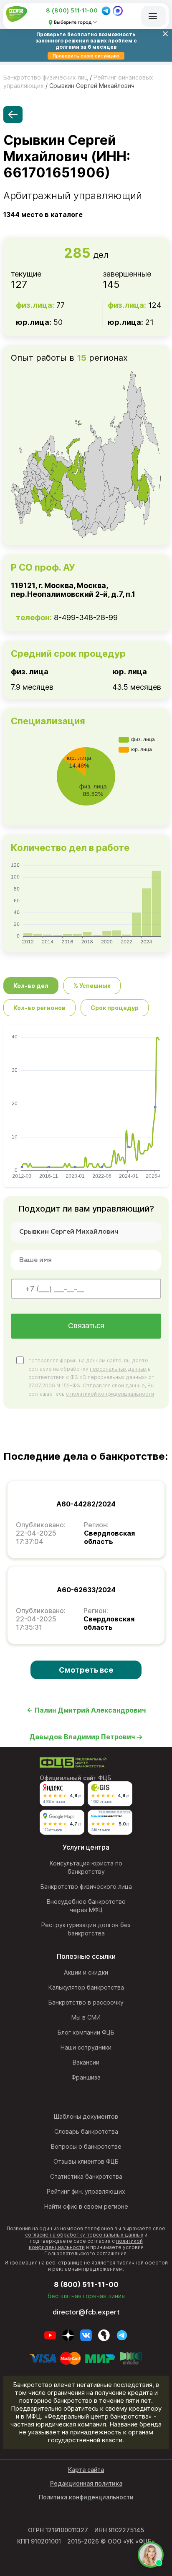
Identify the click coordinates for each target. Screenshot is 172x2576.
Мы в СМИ (86, 2017)
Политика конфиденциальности (86, 2497)
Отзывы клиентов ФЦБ (86, 2161)
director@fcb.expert (86, 2312)
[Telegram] (106, 11)
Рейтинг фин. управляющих (86, 2191)
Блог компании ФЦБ (86, 2032)
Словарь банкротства (86, 2131)
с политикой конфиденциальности (110, 1394)
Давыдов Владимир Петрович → (86, 1737)
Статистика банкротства (86, 2176)
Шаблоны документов (86, 2116)
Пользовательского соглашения (85, 2253)
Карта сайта (86, 2470)
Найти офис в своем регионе (86, 2206)
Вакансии (86, 2062)
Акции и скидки (86, 1972)
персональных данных (118, 1369)
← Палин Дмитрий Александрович (86, 1710)
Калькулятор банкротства (86, 1987)
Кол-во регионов (39, 1008)
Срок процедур (115, 1008)
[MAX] (118, 11)
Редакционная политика (86, 2483)
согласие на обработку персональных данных (84, 2235)
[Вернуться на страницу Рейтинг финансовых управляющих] (13, 115)
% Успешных (92, 986)
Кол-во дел (31, 986)
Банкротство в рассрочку (86, 2002)
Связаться (86, 1326)
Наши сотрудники (86, 2047)
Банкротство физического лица (86, 1886)
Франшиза (86, 2077)
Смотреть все (86, 1670)
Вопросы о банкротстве (86, 2146)
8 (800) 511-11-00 (72, 11)
